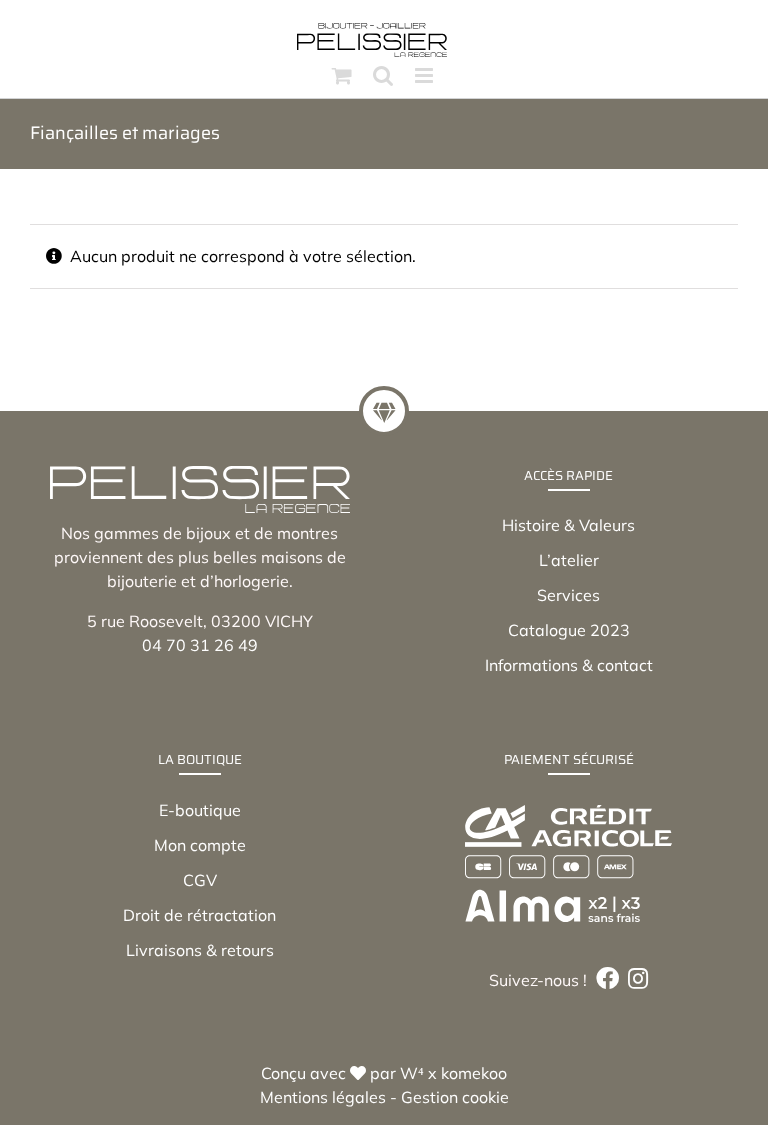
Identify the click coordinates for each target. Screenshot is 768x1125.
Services (568, 595)
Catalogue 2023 (569, 630)
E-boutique (200, 810)
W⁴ (412, 1073)
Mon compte (200, 845)
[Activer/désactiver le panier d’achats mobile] (342, 75)
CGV (200, 880)
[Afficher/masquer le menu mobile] (425, 75)
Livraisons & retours (200, 950)
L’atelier (569, 560)
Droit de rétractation (199, 915)
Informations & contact (569, 665)
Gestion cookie (455, 1097)
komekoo (474, 1073)
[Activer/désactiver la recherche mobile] (383, 75)
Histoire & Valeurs (568, 525)
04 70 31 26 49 (200, 645)
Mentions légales (323, 1097)
